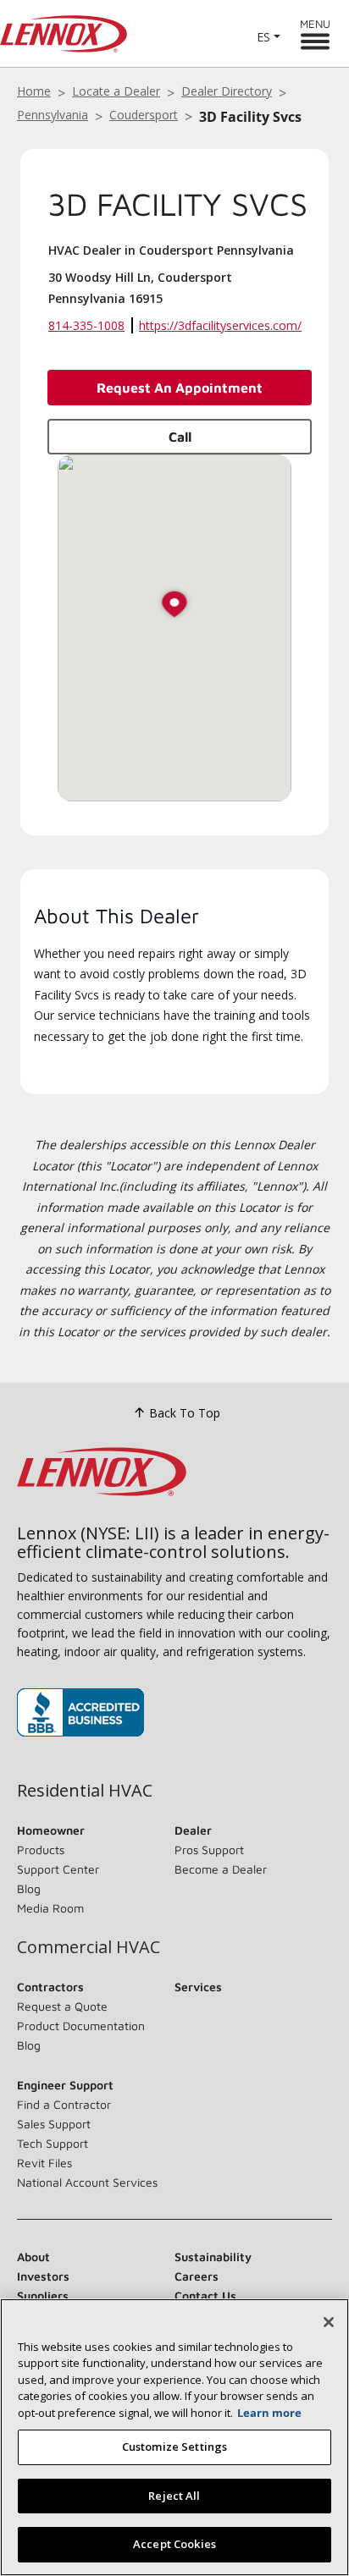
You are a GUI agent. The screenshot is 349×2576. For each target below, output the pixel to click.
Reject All (174, 2496)
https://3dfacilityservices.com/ (220, 325)
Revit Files (44, 2163)
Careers (197, 2276)
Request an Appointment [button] (180, 388)
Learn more (269, 2413)
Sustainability (213, 2257)
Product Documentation (81, 2026)
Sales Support (54, 2124)
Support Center (58, 1869)
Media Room (50, 1908)
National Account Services (87, 2182)
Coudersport (144, 115)
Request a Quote (62, 2006)
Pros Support (209, 1849)
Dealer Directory (227, 91)
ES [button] (263, 37)
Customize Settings (174, 2447)
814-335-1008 (86, 325)
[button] (174, 605)
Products (41, 1849)
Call (180, 437)
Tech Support (53, 2143)
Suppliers (43, 2295)
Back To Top (185, 1413)
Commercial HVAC (89, 1947)
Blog (29, 1888)
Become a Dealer (221, 1869)
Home (34, 91)
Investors (43, 2276)
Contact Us (205, 2295)
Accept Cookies (174, 2544)
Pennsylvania (53, 115)
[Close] (329, 2322)
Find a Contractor (64, 2104)
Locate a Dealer (116, 91)
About (33, 2257)
